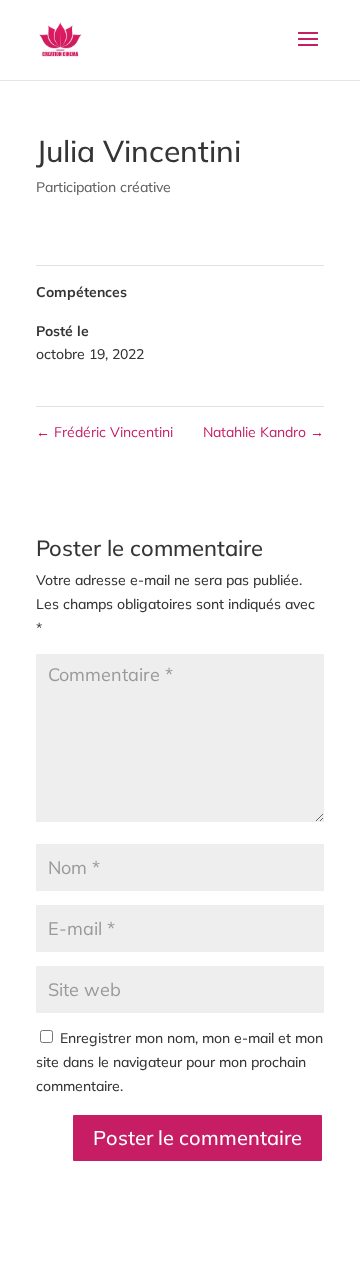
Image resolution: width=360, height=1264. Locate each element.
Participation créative (103, 187)
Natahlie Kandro (263, 432)
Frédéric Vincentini (104, 432)
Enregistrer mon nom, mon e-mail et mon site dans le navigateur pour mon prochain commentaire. (179, 1062)
